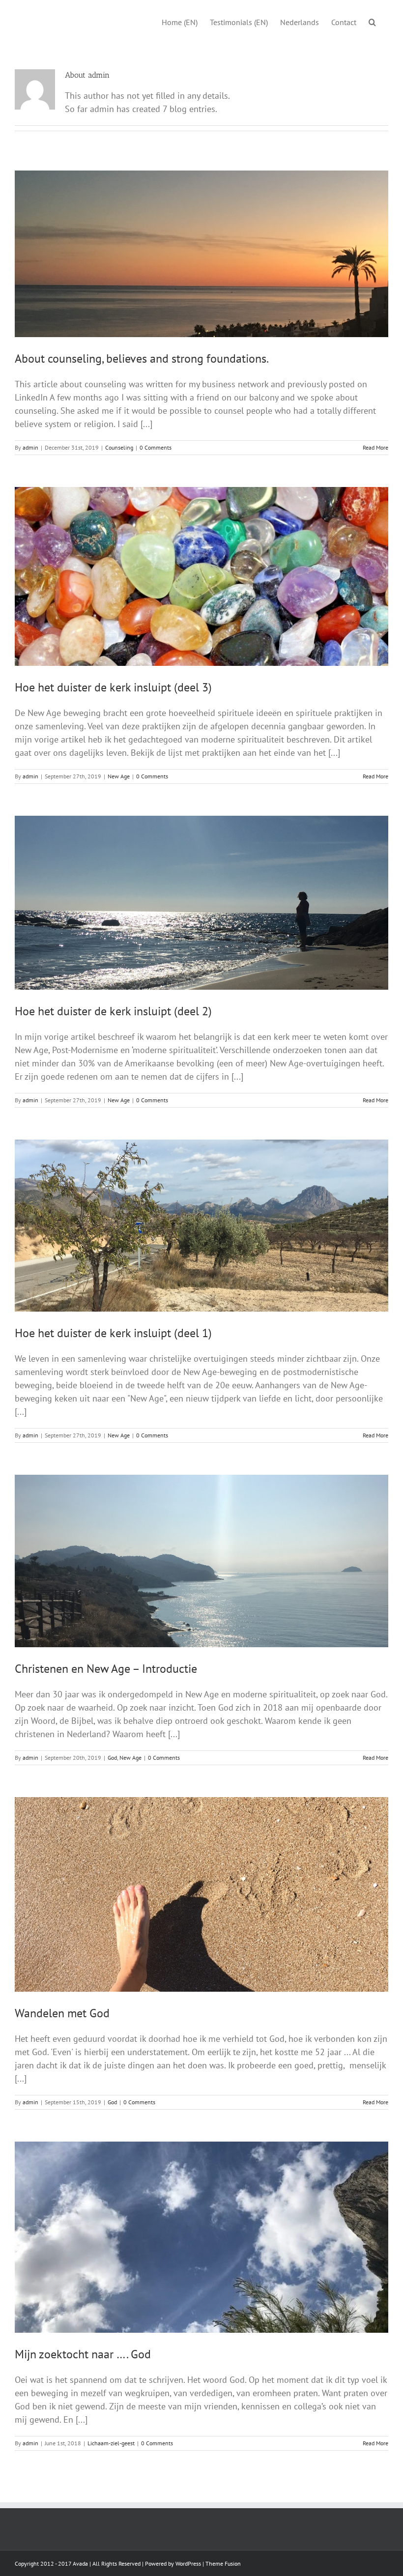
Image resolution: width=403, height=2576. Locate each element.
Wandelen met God (62, 2013)
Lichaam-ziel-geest (111, 2443)
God (112, 1758)
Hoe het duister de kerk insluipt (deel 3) (113, 687)
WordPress (188, 2563)
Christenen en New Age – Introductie (106, 1669)
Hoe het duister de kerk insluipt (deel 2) (113, 1011)
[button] (372, 21)
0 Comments (156, 447)
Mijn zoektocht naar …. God (83, 2354)
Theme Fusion (223, 2563)
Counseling (119, 447)
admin (30, 447)
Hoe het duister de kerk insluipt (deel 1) (113, 1333)
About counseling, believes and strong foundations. (142, 358)
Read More (375, 447)
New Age (119, 776)
